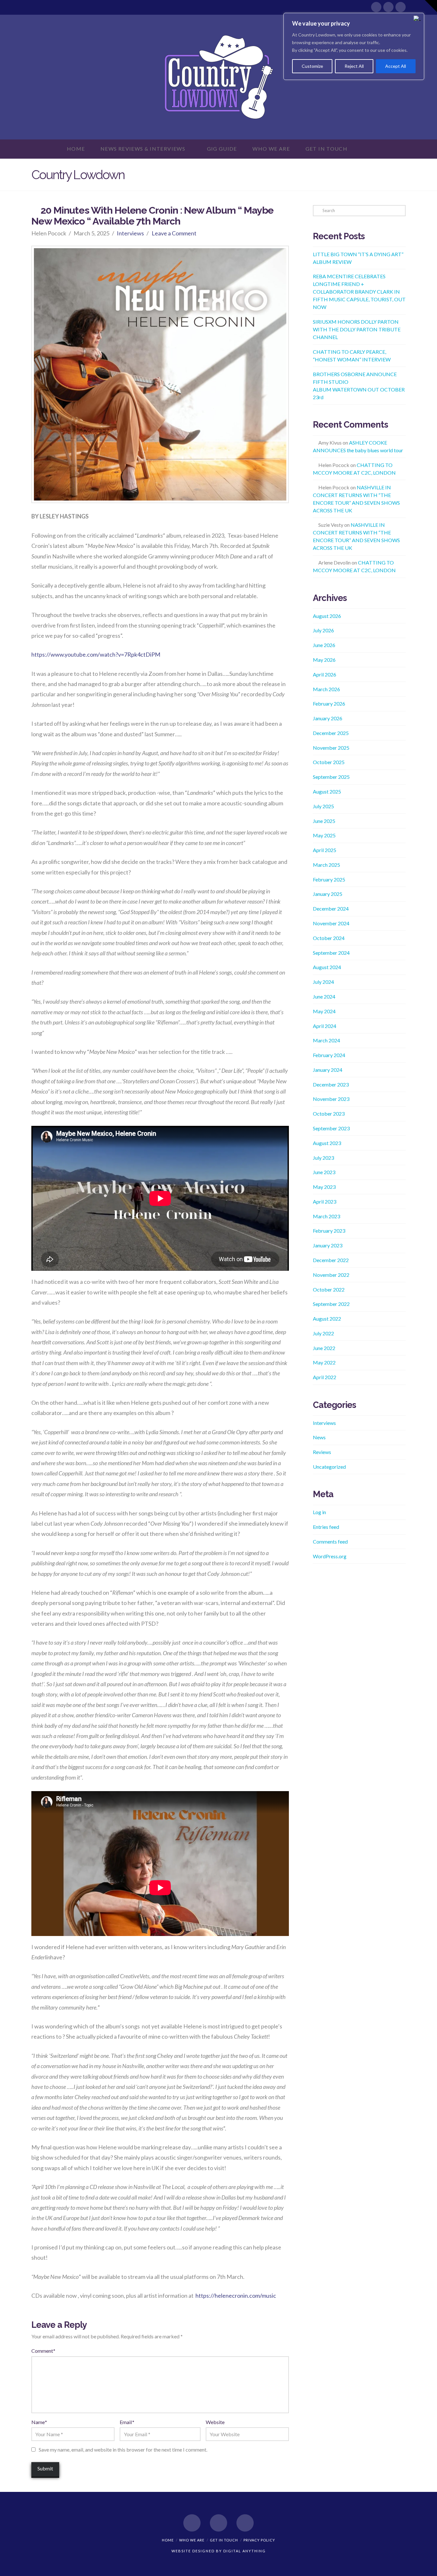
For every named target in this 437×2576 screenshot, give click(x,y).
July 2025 (323, 806)
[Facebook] (376, 7)
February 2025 (329, 879)
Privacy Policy (259, 2540)
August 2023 (327, 1143)
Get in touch (224, 2540)
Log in (319, 1512)
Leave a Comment (174, 233)
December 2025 (331, 733)
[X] (388, 7)
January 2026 (328, 718)
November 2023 (331, 1099)
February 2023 (329, 1231)
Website (215, 2422)
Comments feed (330, 1541)
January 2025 (328, 894)
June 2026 (324, 645)
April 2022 (325, 1377)
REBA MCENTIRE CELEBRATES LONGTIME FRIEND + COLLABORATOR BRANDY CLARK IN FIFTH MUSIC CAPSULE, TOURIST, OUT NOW (359, 292)
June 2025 (324, 821)
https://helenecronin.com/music (236, 2295)
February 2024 (329, 1055)
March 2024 (326, 1040)
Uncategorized (329, 1467)
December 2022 (331, 1260)
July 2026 (323, 630)
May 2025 (324, 835)
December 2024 (331, 909)
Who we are (192, 2540)
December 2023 (331, 1084)
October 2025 (329, 762)
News (319, 1437)
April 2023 (325, 1201)
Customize (312, 66)
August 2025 (327, 791)
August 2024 (327, 967)
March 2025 (326, 865)
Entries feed (326, 1527)
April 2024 (325, 1026)
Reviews (322, 1452)
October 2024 (329, 938)
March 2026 (326, 689)
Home (168, 2540)
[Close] (417, 18)
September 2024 (331, 953)
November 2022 (331, 1275)
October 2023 (329, 1114)
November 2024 (331, 923)
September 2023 (331, 1128)
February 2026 (329, 703)
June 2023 (324, 1172)
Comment (43, 2351)
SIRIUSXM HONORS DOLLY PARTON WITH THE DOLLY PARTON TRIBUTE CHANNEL (357, 329)
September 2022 (331, 1304)
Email (127, 2422)
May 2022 (324, 1362)
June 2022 (324, 1348)
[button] (431, 6)
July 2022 (323, 1333)
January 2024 (328, 1070)
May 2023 (324, 1187)
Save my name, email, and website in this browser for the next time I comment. (123, 2450)
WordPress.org (330, 1556)
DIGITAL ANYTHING (244, 2551)
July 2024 (323, 982)
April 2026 (325, 674)
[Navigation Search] (367, 149)
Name (39, 2422)
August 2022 (327, 1319)
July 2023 (323, 1158)
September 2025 (331, 777)
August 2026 (327, 616)
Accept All (396, 66)
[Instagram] (401, 7)
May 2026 (324, 660)
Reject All (354, 66)
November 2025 (331, 748)
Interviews (130, 233)
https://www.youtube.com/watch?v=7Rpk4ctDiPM (96, 654)
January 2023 (328, 1245)
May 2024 (324, 1011)
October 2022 (329, 1289)
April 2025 (325, 850)
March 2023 (326, 1216)
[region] (354, 46)
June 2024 (324, 996)
